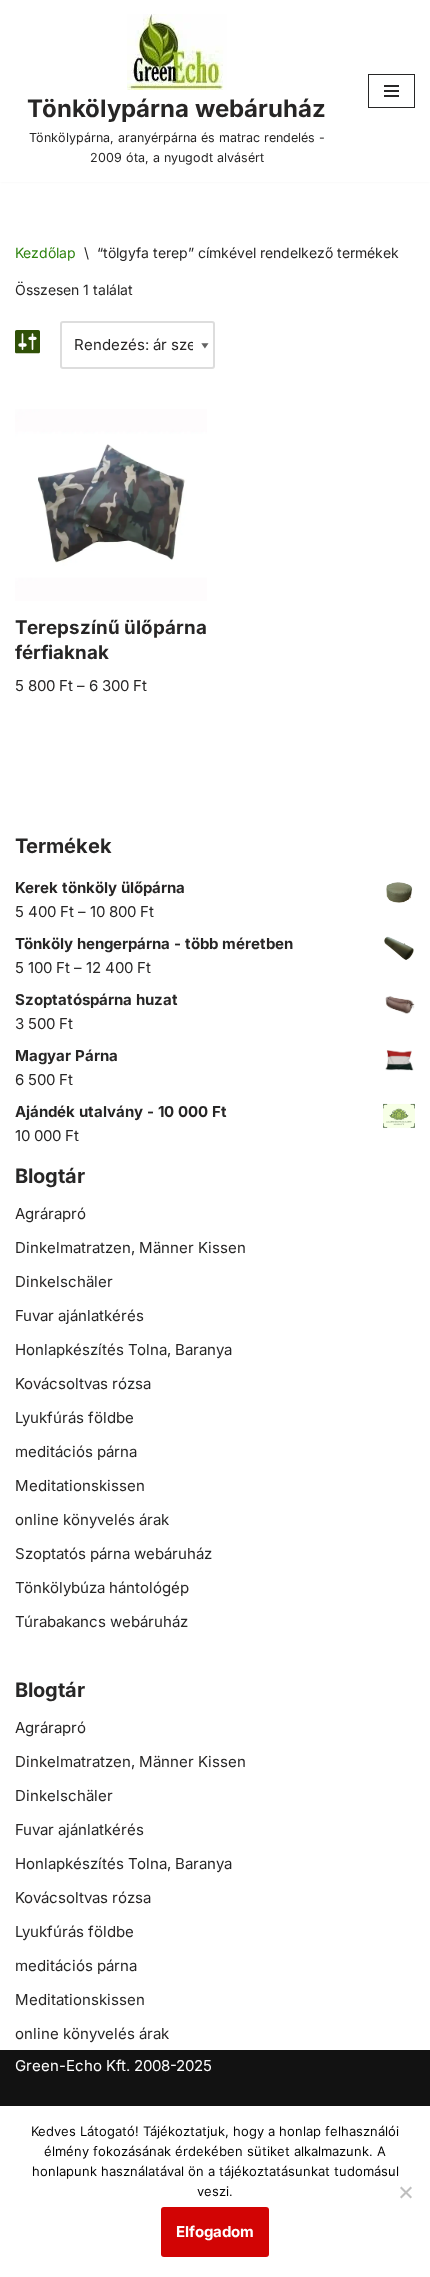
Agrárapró (50, 1213)
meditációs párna (76, 1451)
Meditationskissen (80, 1485)
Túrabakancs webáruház (101, 1621)
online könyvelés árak (92, 1519)
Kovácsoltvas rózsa (83, 1383)
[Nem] (405, 2192)
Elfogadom (215, 2231)
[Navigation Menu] (391, 91)
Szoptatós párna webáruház (113, 1553)
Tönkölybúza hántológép (102, 1587)
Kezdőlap (45, 252)
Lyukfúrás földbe (74, 1417)
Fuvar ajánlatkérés (79, 1315)
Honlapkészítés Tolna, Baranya (123, 1349)
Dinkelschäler (64, 1281)
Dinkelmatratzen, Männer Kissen (130, 1247)
